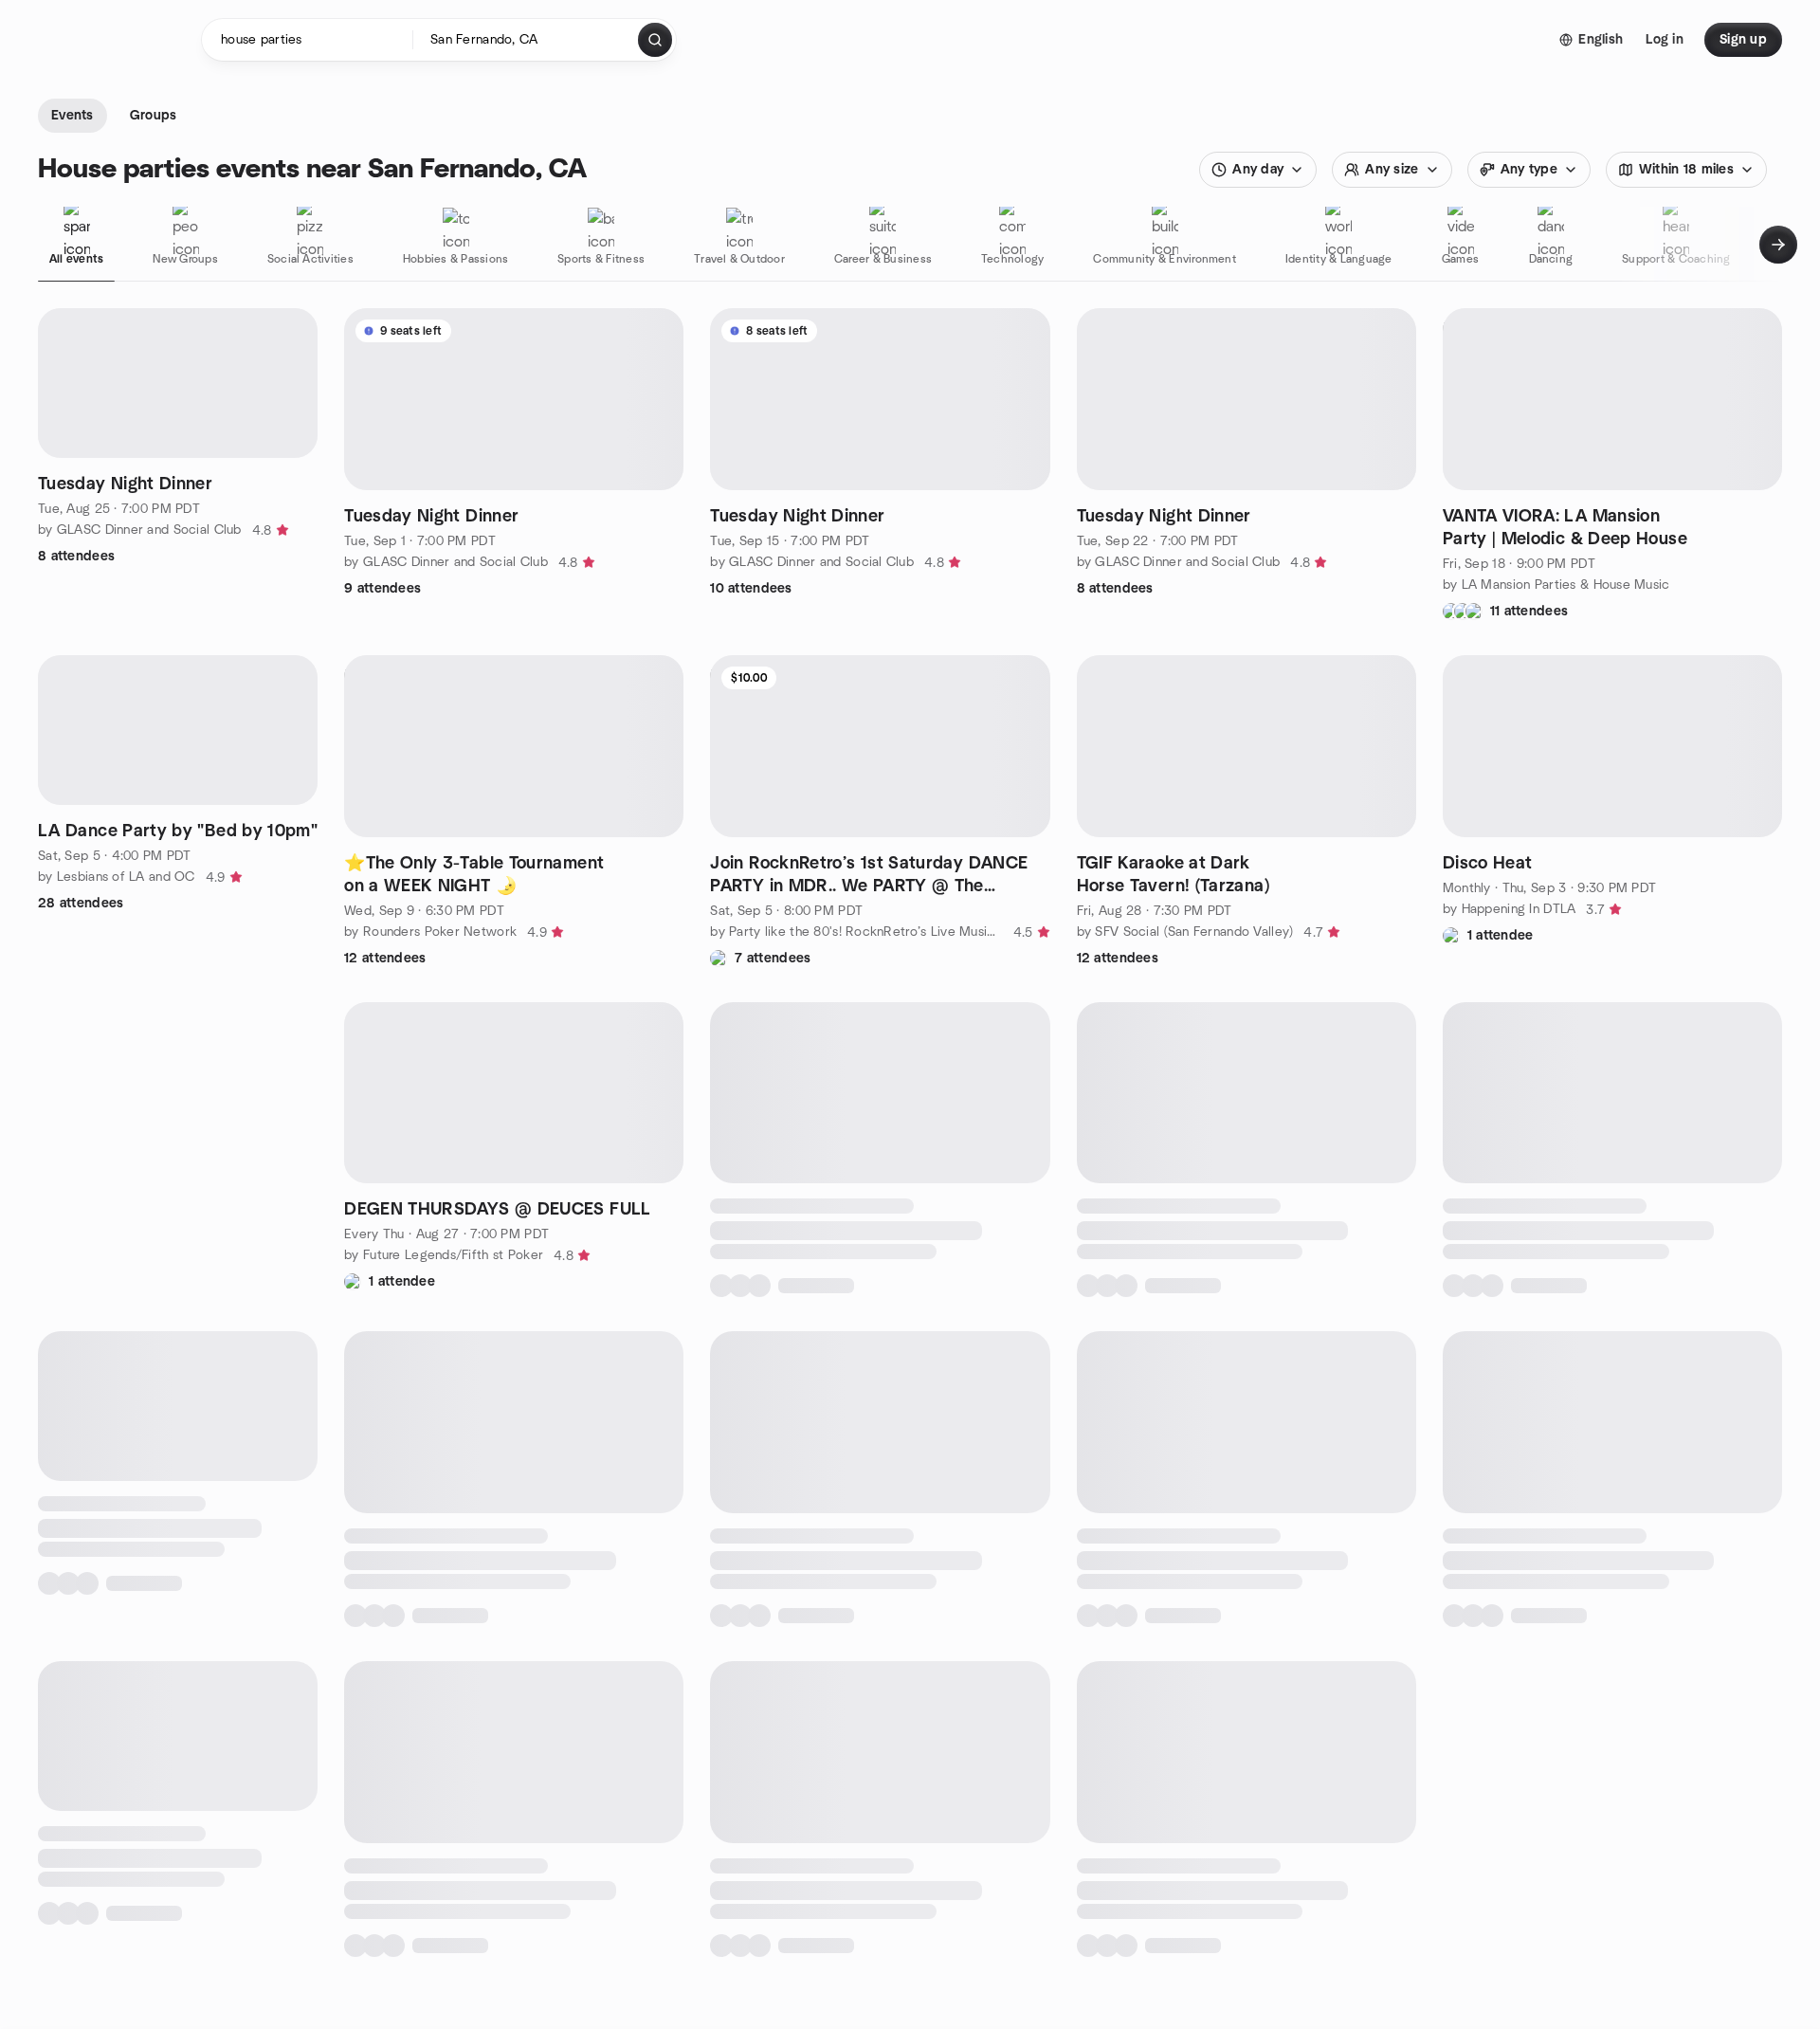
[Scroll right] (1778, 245)
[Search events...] (655, 40)
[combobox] (527, 40)
